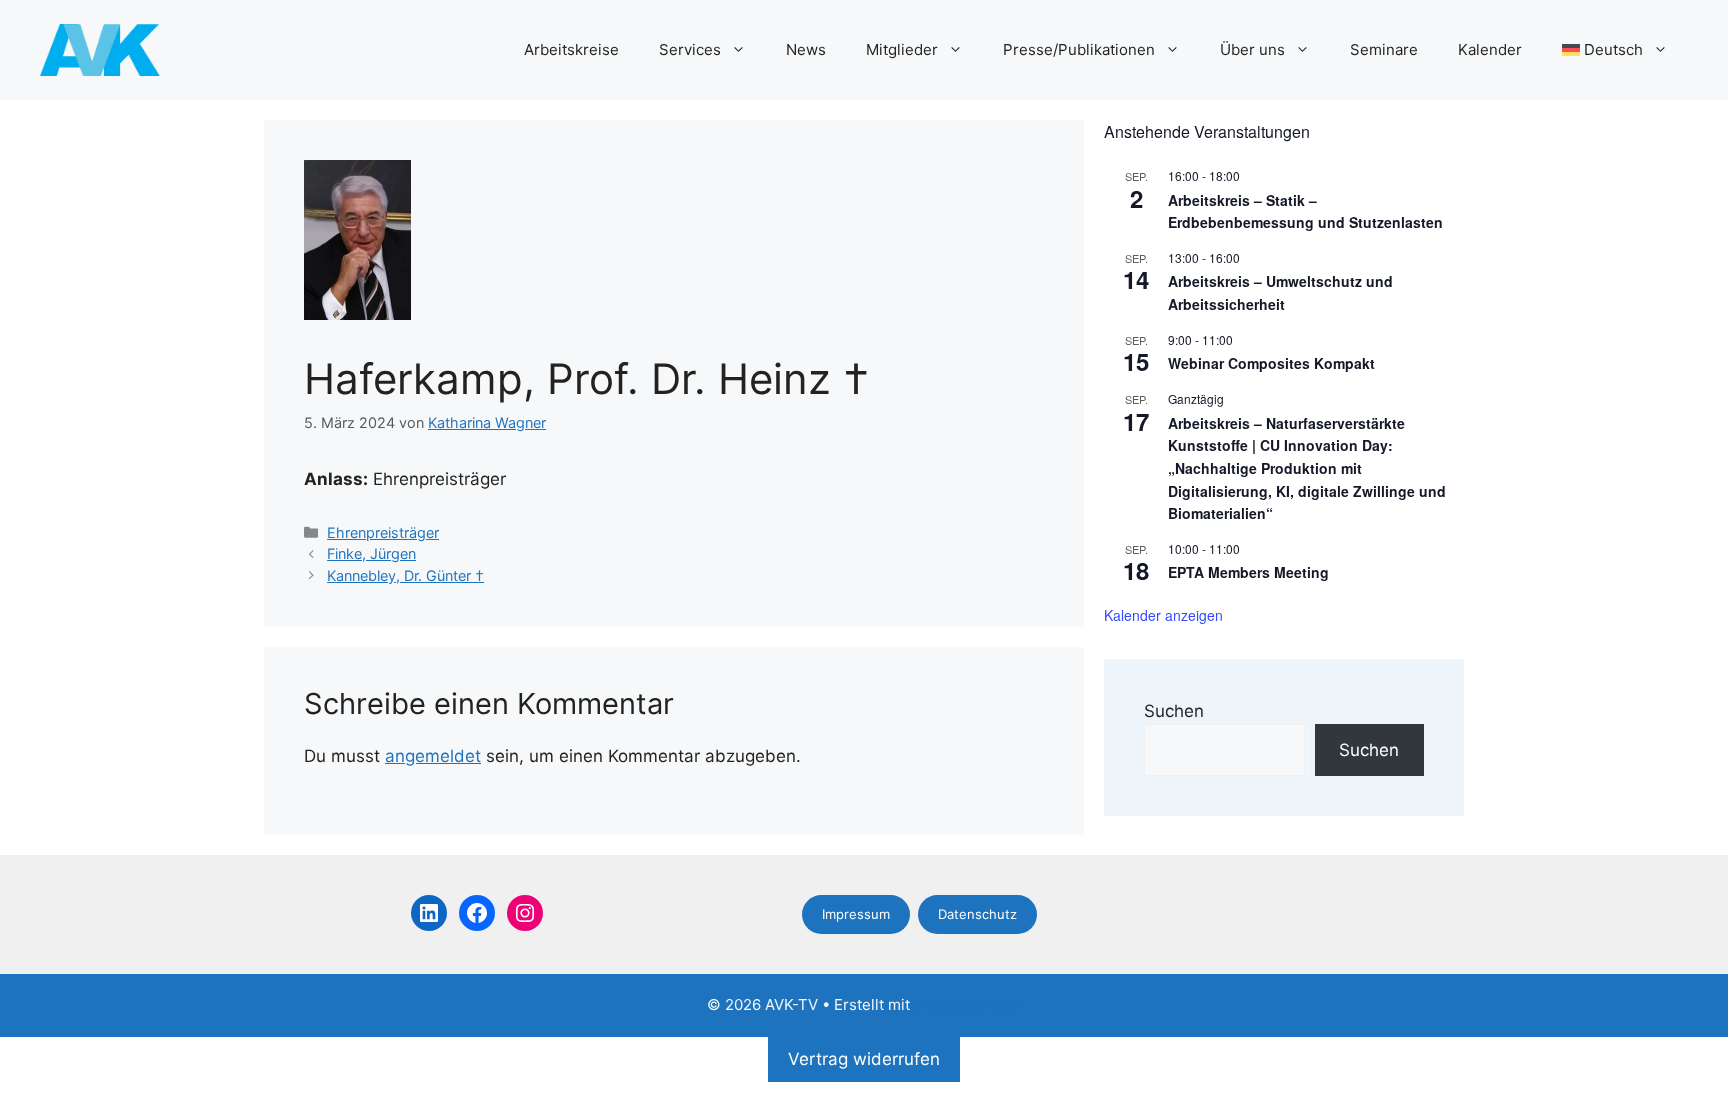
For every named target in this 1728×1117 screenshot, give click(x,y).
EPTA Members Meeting (1248, 572)
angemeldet (433, 756)
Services (690, 49)
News (806, 49)
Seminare (1384, 49)
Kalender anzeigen (1163, 615)
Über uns (1252, 49)
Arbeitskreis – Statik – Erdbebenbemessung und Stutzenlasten (1305, 211)
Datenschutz (977, 914)
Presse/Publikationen (1079, 49)
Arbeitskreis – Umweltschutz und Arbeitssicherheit (1280, 292)
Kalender (1490, 49)
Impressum (856, 914)
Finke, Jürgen (371, 553)
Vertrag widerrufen (864, 1059)
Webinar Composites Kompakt (1271, 363)
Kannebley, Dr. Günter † (405, 575)
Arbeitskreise (571, 49)
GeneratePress (967, 1004)
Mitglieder (902, 49)
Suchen (1174, 711)
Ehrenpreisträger (383, 532)
